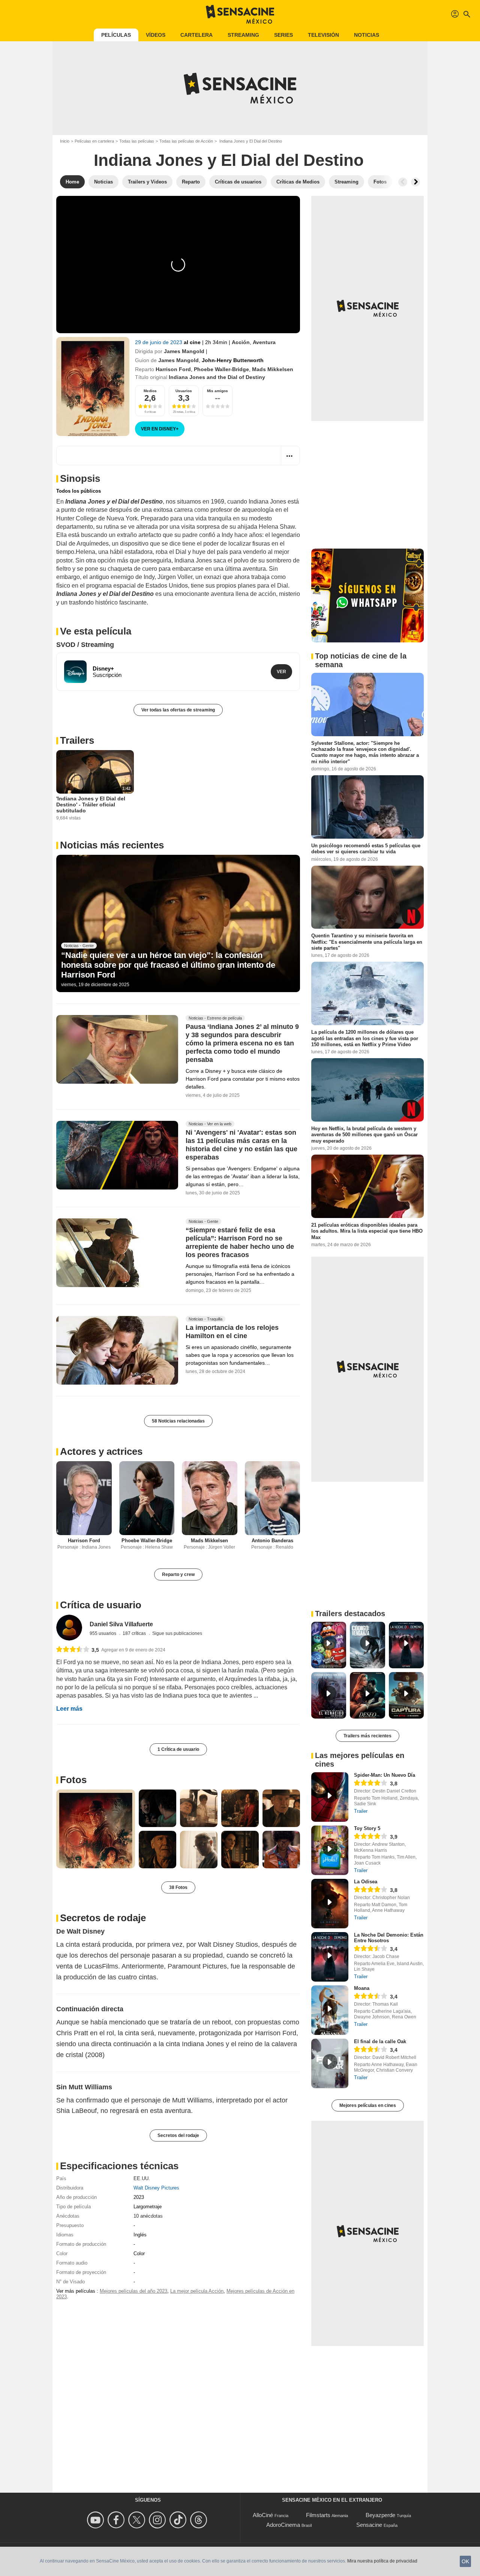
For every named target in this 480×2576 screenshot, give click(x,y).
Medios (150, 391)
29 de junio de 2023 (159, 342)
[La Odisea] (330, 1904)
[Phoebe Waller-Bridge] (147, 1498)
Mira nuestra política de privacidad (382, 2561)
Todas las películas (137, 141)
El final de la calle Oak (380, 2041)
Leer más (69, 1709)
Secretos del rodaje (178, 2135)
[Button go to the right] (415, 182)
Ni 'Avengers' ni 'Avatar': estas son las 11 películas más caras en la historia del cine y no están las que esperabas (241, 1145)
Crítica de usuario (101, 1605)
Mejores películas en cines (368, 2105)
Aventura (264, 342)
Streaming (243, 35)
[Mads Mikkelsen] (210, 1498)
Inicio (65, 141)
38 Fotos (178, 1887)
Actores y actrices (101, 1451)
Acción (241, 342)
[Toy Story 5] (330, 1850)
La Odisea (366, 1882)
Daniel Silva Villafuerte (121, 1624)
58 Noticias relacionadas (178, 1421)
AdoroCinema (283, 2525)
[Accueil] (240, 14)
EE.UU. (142, 2178)
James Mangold (184, 351)
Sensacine (369, 2525)
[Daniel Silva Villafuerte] (69, 1628)
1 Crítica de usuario (178, 1749)
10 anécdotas (148, 2216)
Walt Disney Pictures (156, 2188)
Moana (362, 1988)
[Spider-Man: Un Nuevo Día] (330, 1797)
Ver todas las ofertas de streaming (178, 710)
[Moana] (330, 2010)
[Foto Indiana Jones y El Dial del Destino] (96, 1829)
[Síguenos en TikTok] (179, 2520)
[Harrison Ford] (84, 1498)
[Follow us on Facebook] (117, 2520)
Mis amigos (217, 391)
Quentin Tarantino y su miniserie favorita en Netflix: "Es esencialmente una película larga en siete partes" (367, 942)
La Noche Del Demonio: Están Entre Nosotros (389, 1938)
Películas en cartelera (94, 141)
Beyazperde (380, 2515)
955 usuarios (103, 1633)
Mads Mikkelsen (273, 369)
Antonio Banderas (272, 1541)
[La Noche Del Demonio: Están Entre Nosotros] (330, 1957)
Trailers (77, 740)
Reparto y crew (178, 1574)
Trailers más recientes (367, 1736)
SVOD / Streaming (85, 645)
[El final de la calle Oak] (330, 2063)
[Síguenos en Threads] (200, 2520)
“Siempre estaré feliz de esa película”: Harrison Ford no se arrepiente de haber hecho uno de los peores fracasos (240, 1243)
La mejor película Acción (197, 2291)
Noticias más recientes (112, 845)
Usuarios (184, 391)
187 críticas (135, 1633)
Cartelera (196, 35)
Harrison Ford (173, 369)
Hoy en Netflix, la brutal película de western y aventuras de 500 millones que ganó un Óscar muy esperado (364, 1135)
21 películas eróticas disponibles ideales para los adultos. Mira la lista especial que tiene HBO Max (367, 1231)
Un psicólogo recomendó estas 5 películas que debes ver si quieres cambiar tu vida (366, 849)
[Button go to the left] (403, 182)
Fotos (73, 1780)
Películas (116, 35)
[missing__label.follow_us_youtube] (97, 2520)
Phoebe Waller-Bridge (221, 369)
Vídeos (156, 35)
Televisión (323, 35)
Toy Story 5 (367, 1828)
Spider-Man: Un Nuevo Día (385, 1775)
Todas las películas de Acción (186, 141)
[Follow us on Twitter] (138, 2520)
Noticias (367, 35)
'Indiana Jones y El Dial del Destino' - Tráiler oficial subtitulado (91, 805)
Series (283, 35)
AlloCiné (263, 2515)
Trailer (361, 1811)
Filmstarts (318, 2515)
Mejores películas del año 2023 (133, 2291)
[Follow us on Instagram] (158, 2520)
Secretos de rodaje (103, 1918)
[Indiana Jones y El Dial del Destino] (93, 386)
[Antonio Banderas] (273, 1498)
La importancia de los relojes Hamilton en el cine (232, 1332)
